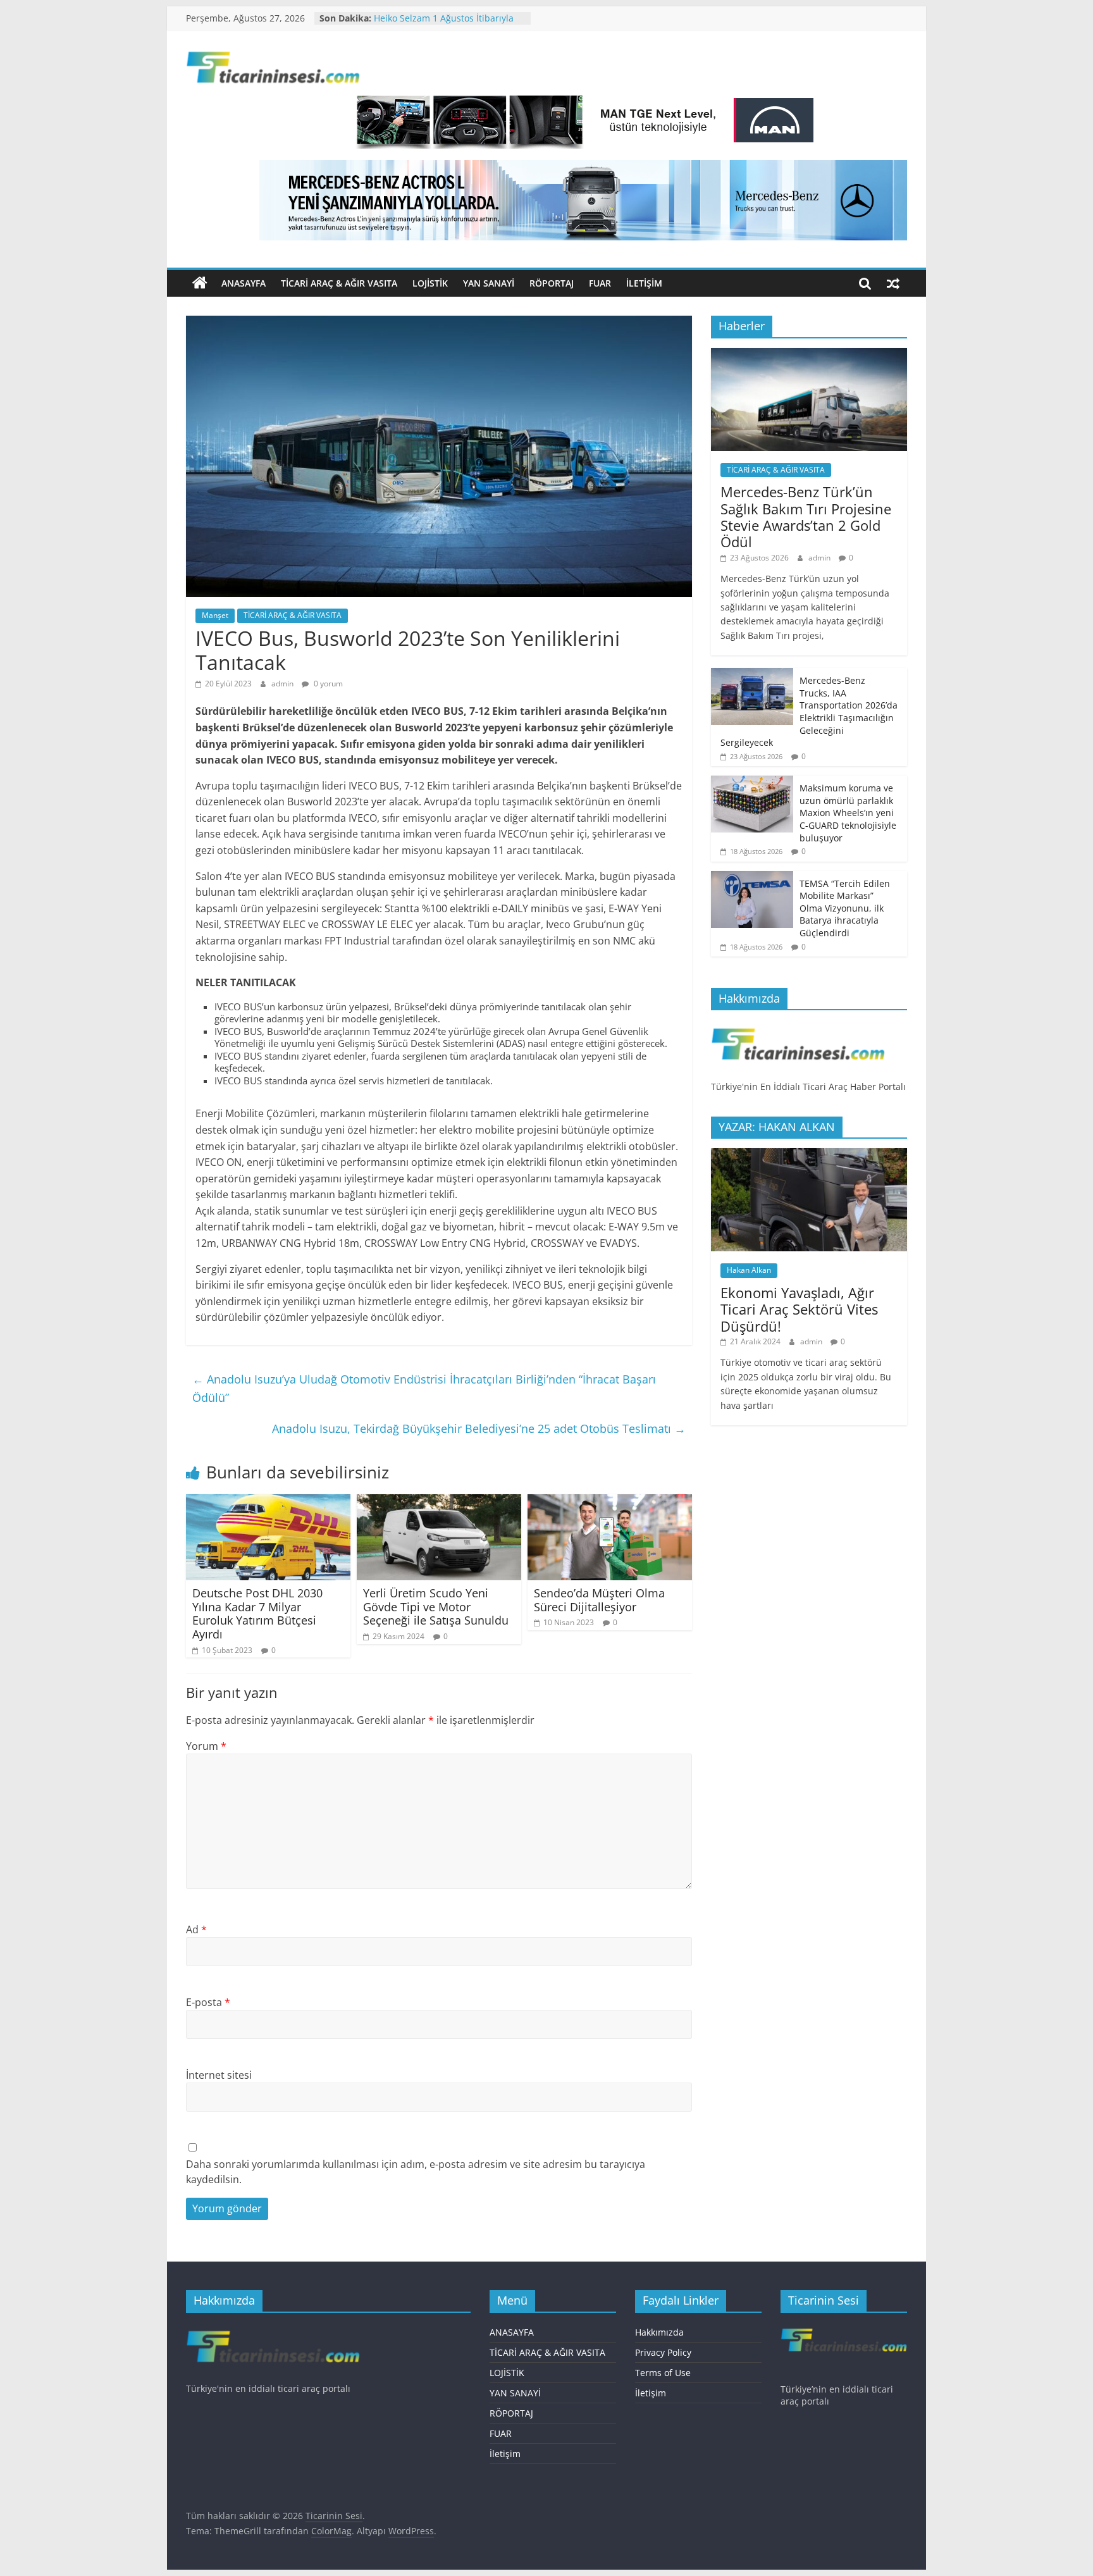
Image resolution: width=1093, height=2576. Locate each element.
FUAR (600, 283)
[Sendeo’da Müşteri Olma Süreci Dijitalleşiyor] (610, 1502)
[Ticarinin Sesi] (200, 283)
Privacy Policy (663, 2352)
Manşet (215, 615)
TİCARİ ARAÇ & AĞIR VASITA (339, 283)
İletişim (644, 283)
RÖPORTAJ (552, 283)
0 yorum (327, 684)
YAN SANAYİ (489, 283)
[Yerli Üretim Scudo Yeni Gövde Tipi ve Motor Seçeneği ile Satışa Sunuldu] (439, 1502)
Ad (196, 1929)
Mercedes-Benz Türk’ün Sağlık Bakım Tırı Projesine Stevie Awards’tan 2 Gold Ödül (806, 517)
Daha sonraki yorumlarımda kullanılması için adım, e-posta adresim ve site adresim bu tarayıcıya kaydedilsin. (416, 2172)
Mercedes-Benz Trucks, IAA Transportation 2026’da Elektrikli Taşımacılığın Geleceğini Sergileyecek (809, 711)
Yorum (206, 1746)
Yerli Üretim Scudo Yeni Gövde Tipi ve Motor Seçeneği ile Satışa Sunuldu (436, 1607)
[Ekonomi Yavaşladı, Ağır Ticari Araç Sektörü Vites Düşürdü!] (809, 1155)
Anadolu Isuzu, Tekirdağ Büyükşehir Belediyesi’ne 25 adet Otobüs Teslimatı (479, 1428)
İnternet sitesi (219, 2075)
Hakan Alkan (749, 1270)
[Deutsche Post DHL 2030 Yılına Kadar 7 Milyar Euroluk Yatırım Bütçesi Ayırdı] (268, 1502)
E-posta (208, 2002)
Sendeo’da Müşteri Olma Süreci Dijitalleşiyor (599, 1600)
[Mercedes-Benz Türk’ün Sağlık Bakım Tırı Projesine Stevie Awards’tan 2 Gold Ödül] (809, 355)
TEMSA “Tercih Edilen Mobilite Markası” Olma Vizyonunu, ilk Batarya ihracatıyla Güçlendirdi (845, 908)
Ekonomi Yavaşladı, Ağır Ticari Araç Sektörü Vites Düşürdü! (799, 1309)
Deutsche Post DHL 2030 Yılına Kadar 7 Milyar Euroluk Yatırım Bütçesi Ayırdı (257, 1613)
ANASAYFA (244, 283)
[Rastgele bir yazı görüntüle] (893, 283)
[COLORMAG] (798, 1026)
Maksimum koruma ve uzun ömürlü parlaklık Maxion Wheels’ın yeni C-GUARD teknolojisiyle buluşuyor (848, 813)
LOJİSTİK (430, 283)
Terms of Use (663, 2373)
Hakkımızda (659, 2332)
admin (283, 684)
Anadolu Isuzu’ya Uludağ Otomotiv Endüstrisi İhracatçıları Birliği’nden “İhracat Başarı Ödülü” (424, 1388)
